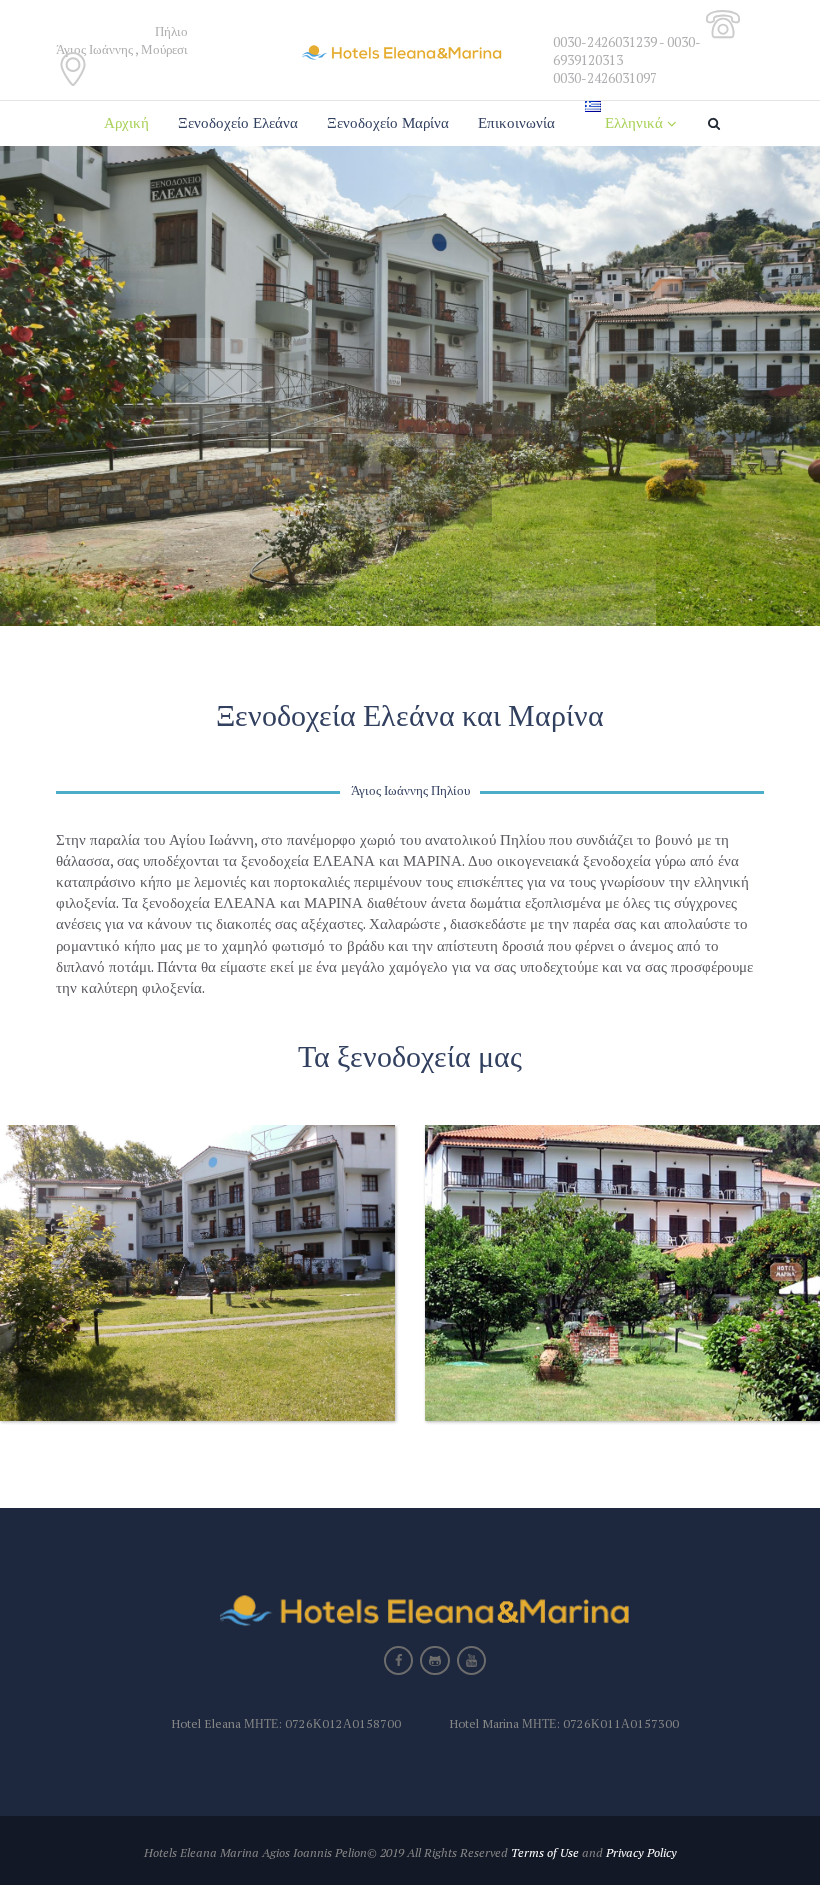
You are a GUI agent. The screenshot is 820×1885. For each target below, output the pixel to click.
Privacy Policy (641, 1852)
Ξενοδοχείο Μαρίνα (388, 122)
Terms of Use (545, 1852)
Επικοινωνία (516, 122)
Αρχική (126, 122)
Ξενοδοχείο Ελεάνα (238, 122)
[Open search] (717, 124)
